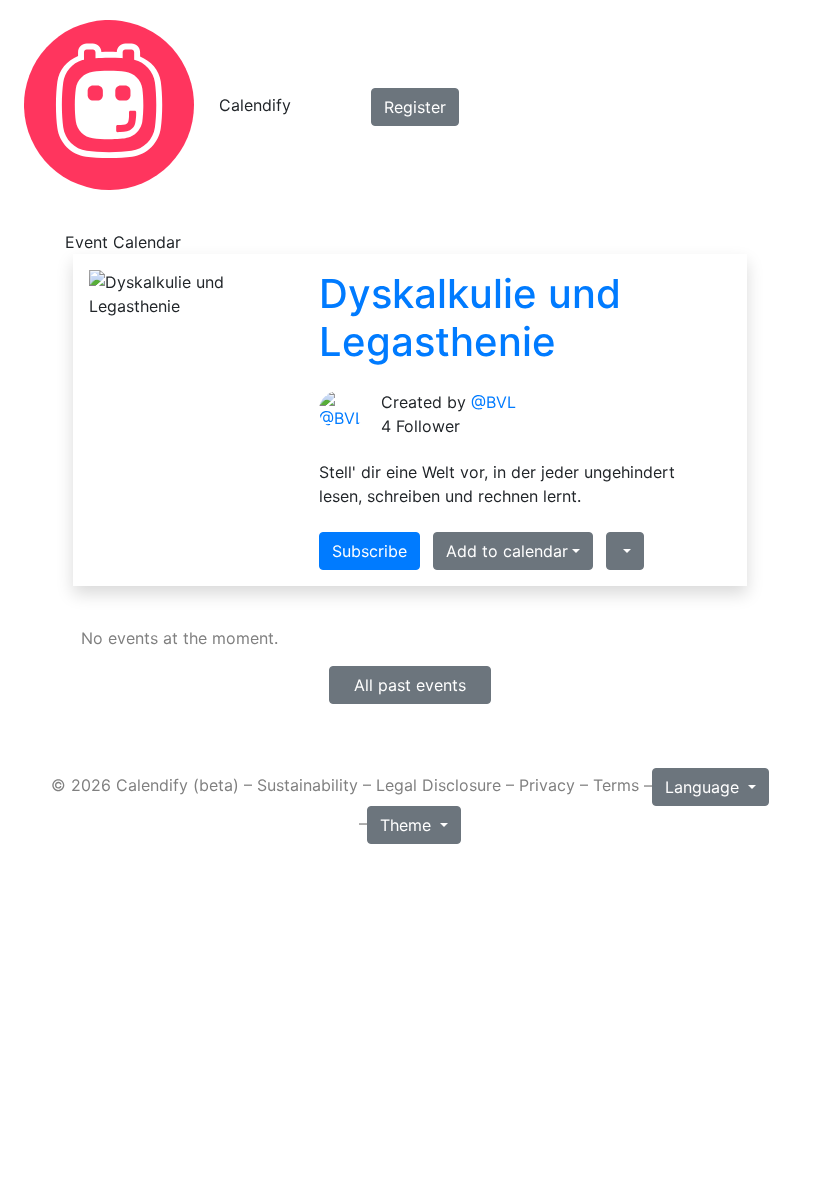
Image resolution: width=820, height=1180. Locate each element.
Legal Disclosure (438, 786)
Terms (616, 786)
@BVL (493, 402)
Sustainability (307, 786)
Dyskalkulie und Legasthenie (470, 317)
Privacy (547, 786)
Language (704, 787)
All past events (410, 685)
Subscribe (369, 551)
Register (415, 107)
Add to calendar (507, 551)
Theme (408, 825)
